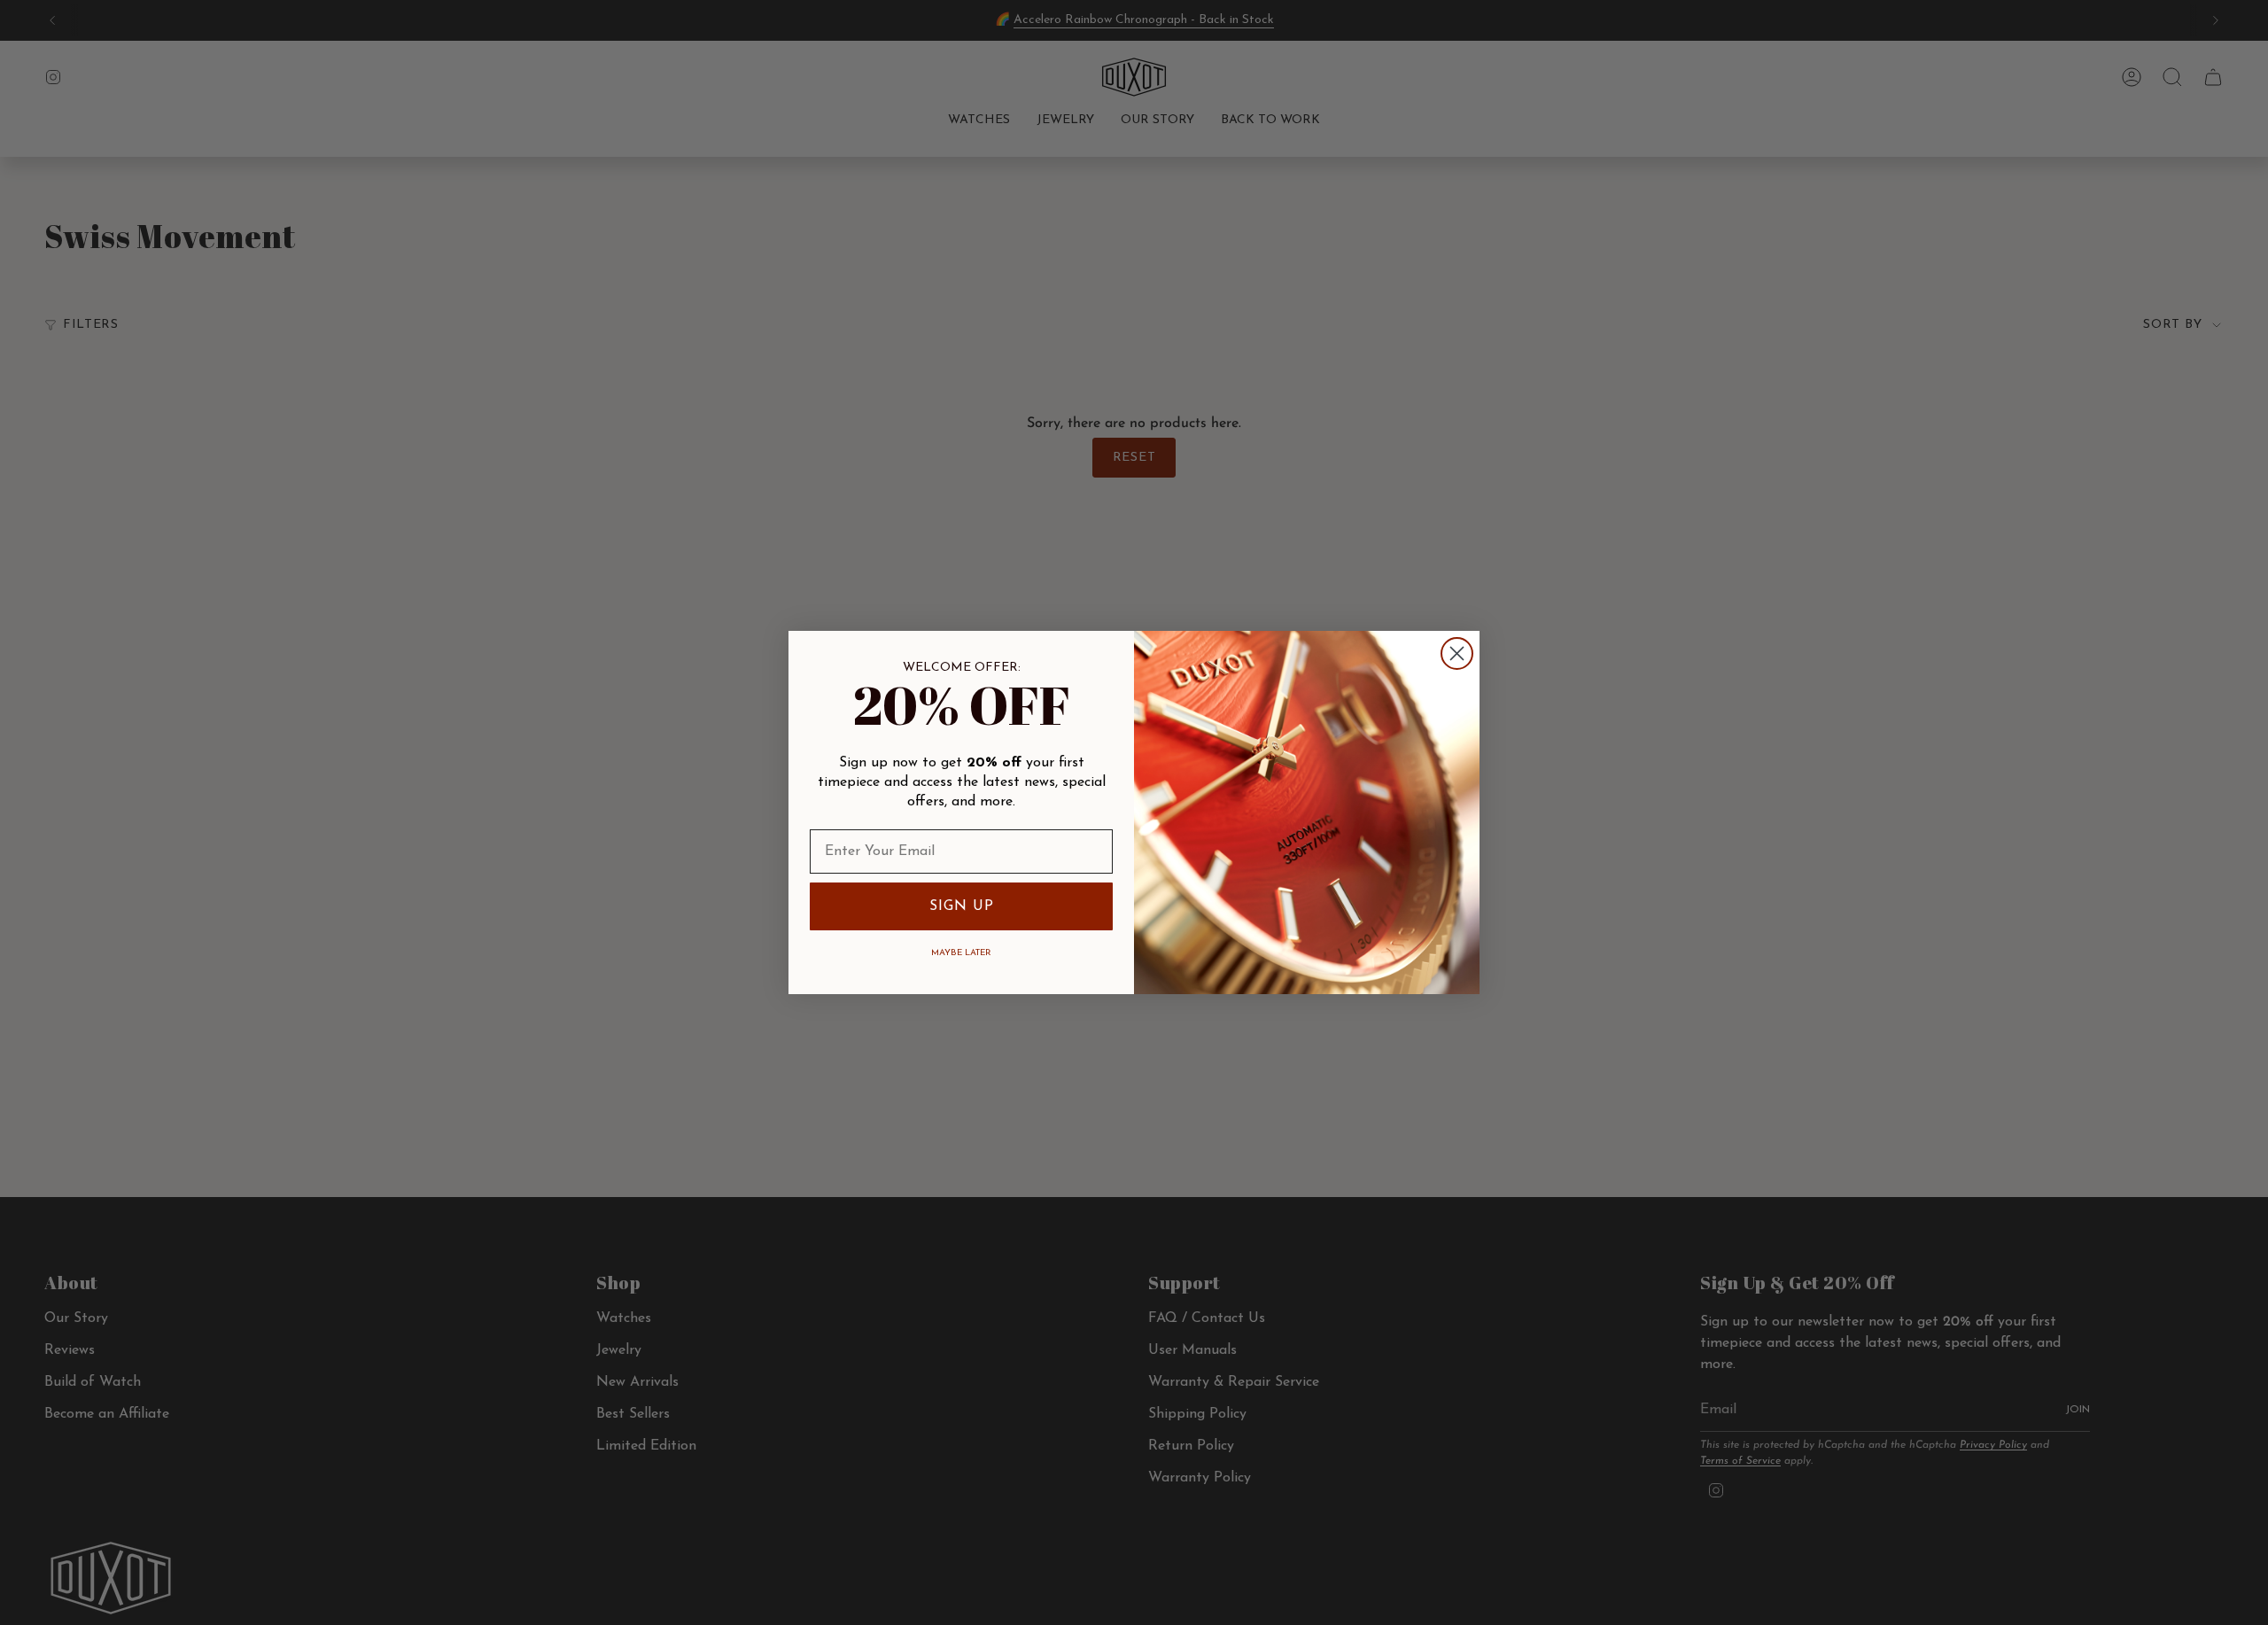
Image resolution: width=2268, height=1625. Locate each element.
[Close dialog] (1457, 653)
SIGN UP (962, 906)
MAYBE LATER (961, 953)
